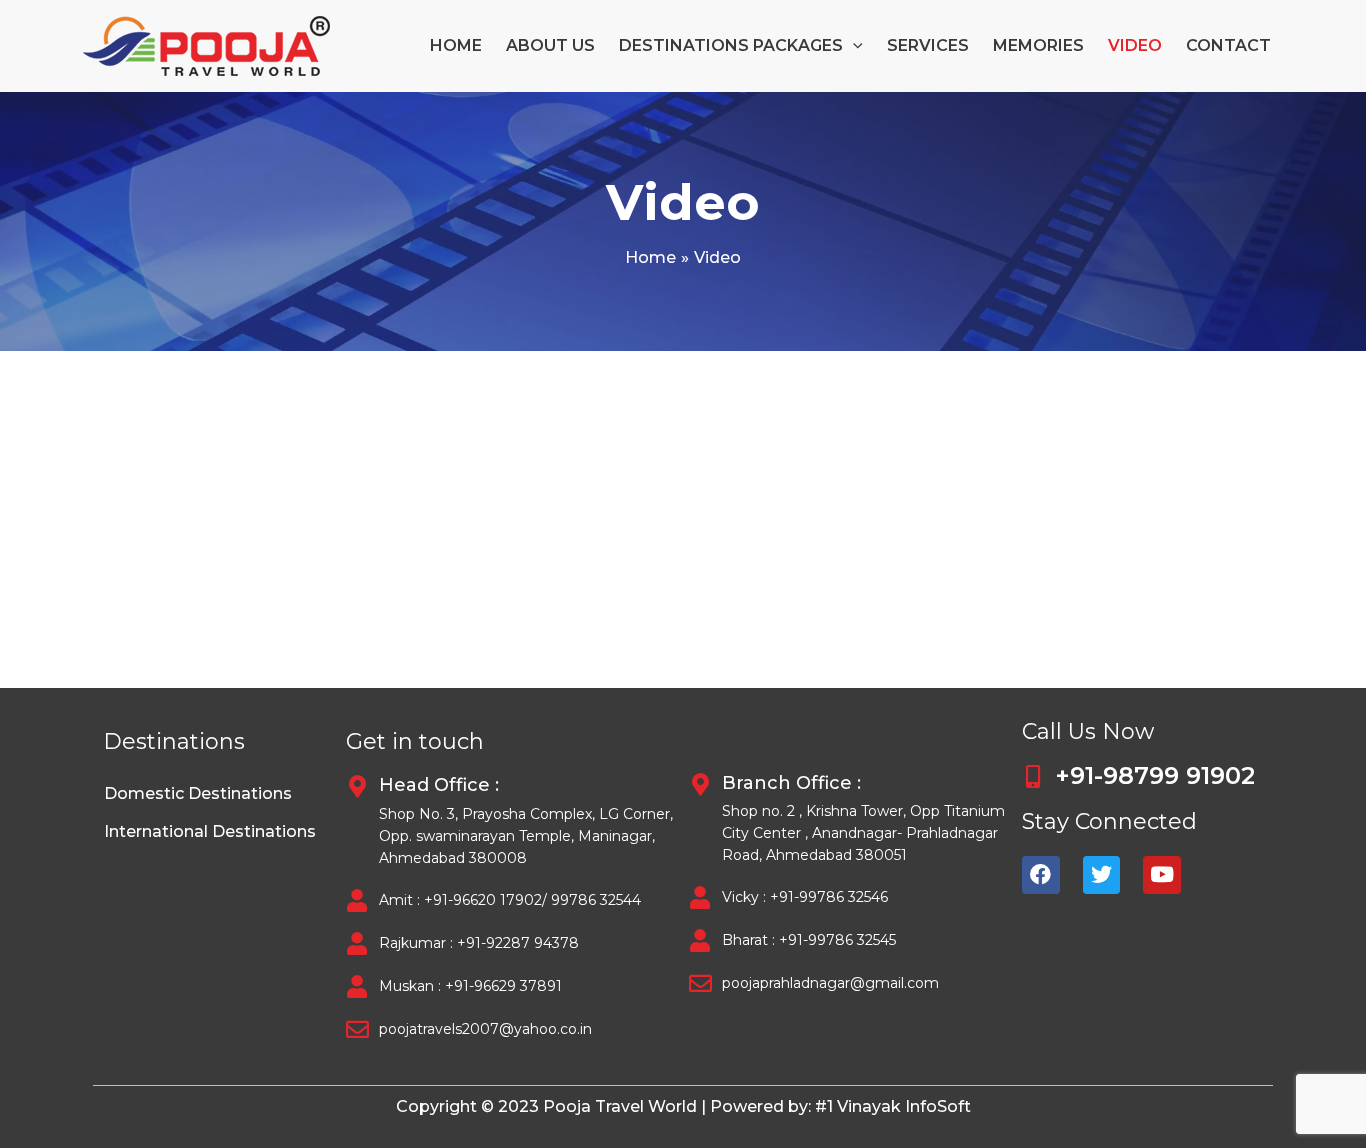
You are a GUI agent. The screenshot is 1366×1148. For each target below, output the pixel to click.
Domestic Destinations (198, 793)
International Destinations (210, 831)
